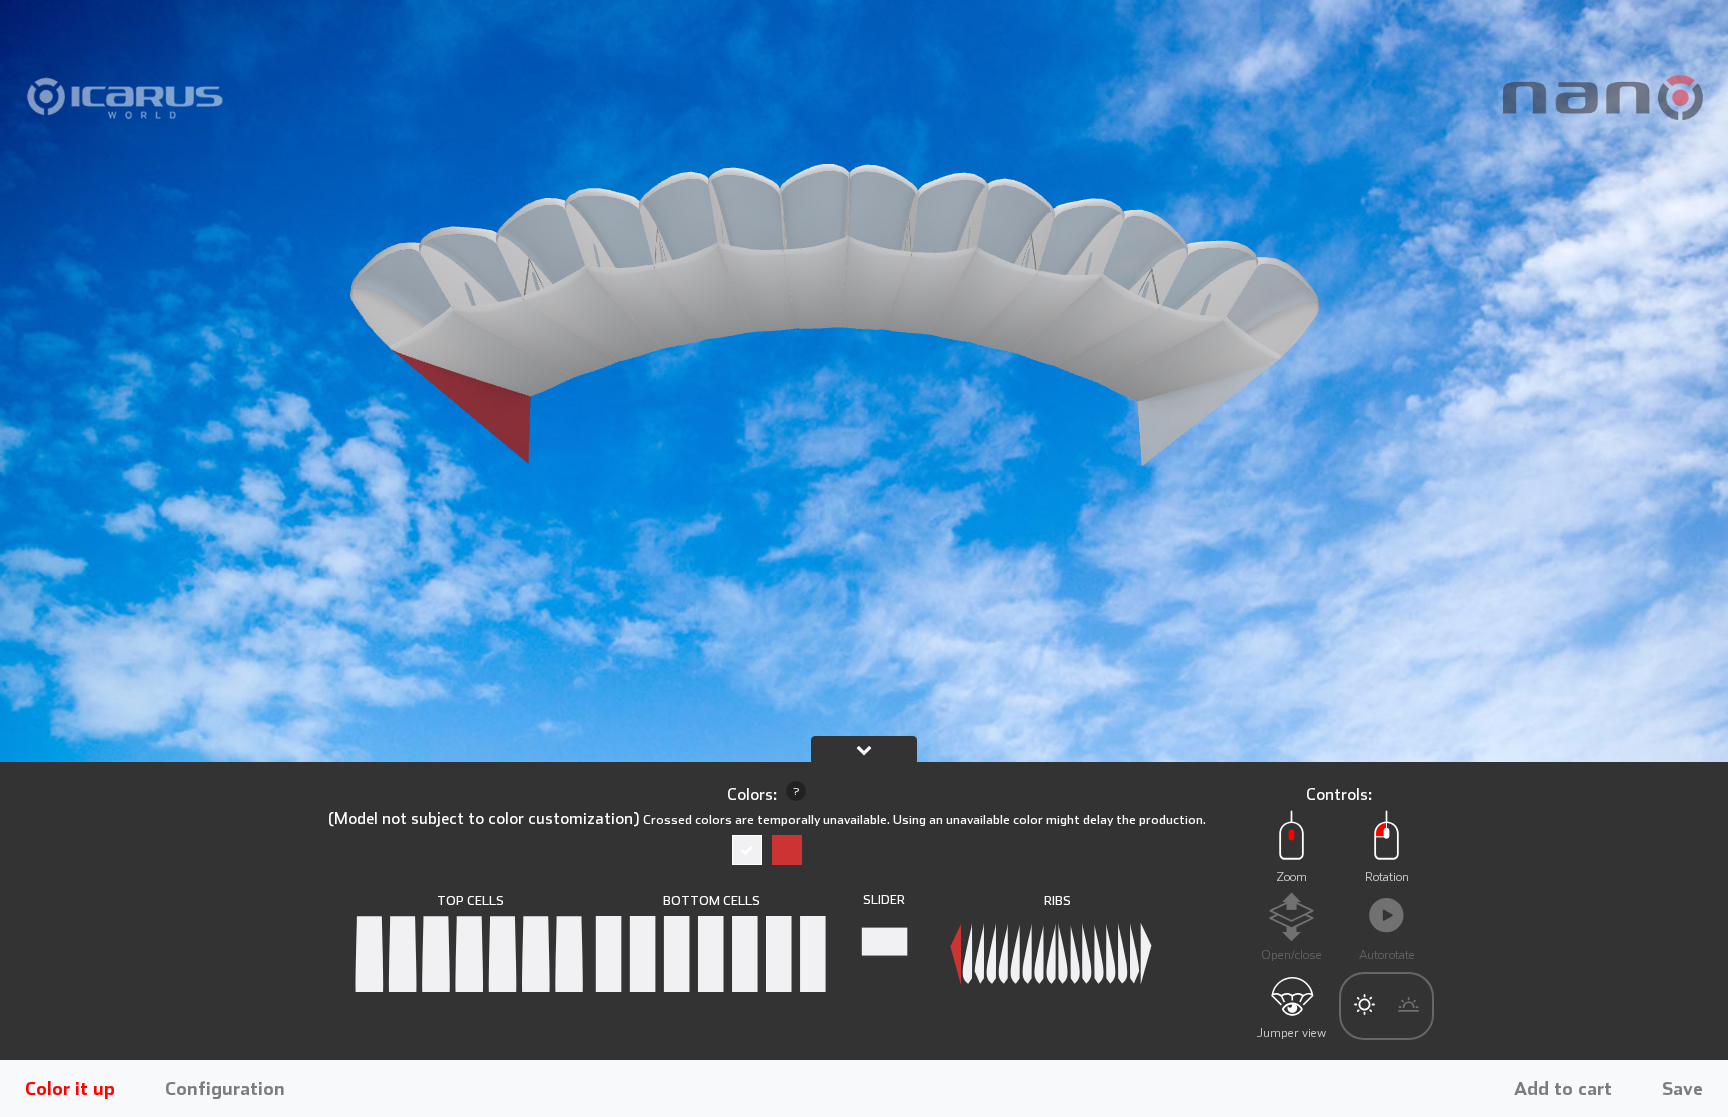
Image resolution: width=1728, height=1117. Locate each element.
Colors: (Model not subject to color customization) (767, 806)
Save (1682, 1088)
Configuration (225, 1088)
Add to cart (1563, 1088)
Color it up (70, 1088)
